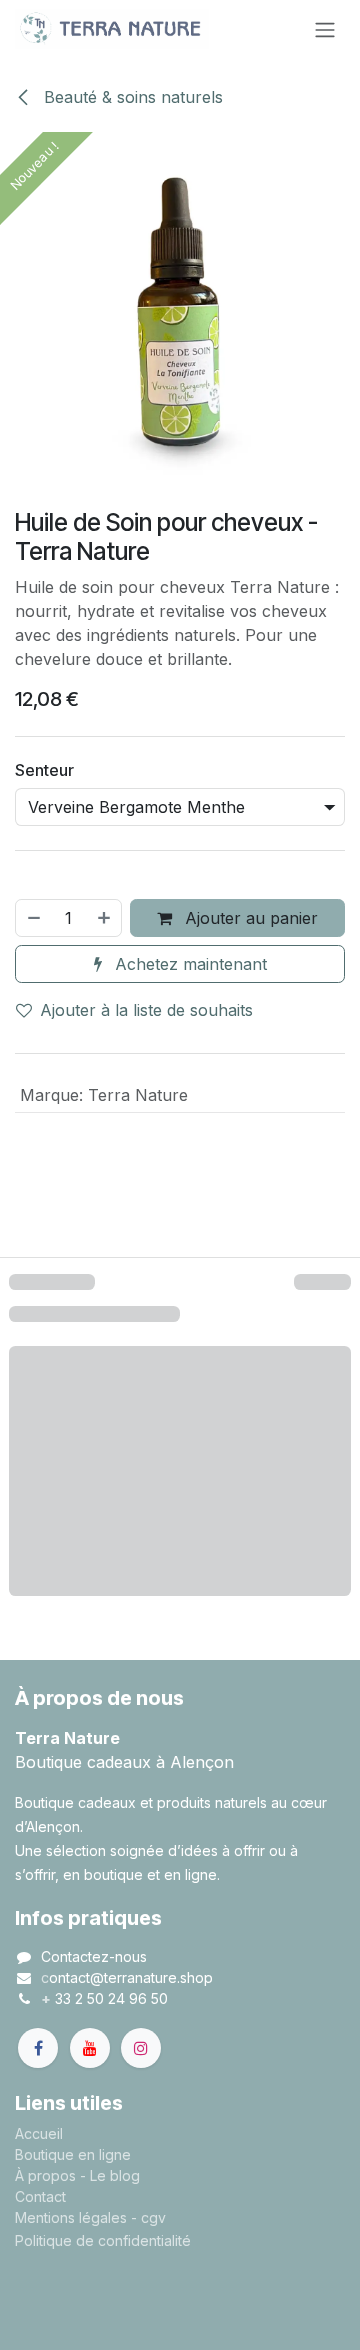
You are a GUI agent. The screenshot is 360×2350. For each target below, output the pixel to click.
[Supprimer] (33, 1087)
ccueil (43, 2302)
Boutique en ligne (73, 2323)
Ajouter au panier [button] (249, 1087)
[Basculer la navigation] (325, 29)
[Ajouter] (105, 1087)
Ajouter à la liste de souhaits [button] (146, 1179)
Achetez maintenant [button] (188, 1133)
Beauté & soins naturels (131, 97)
